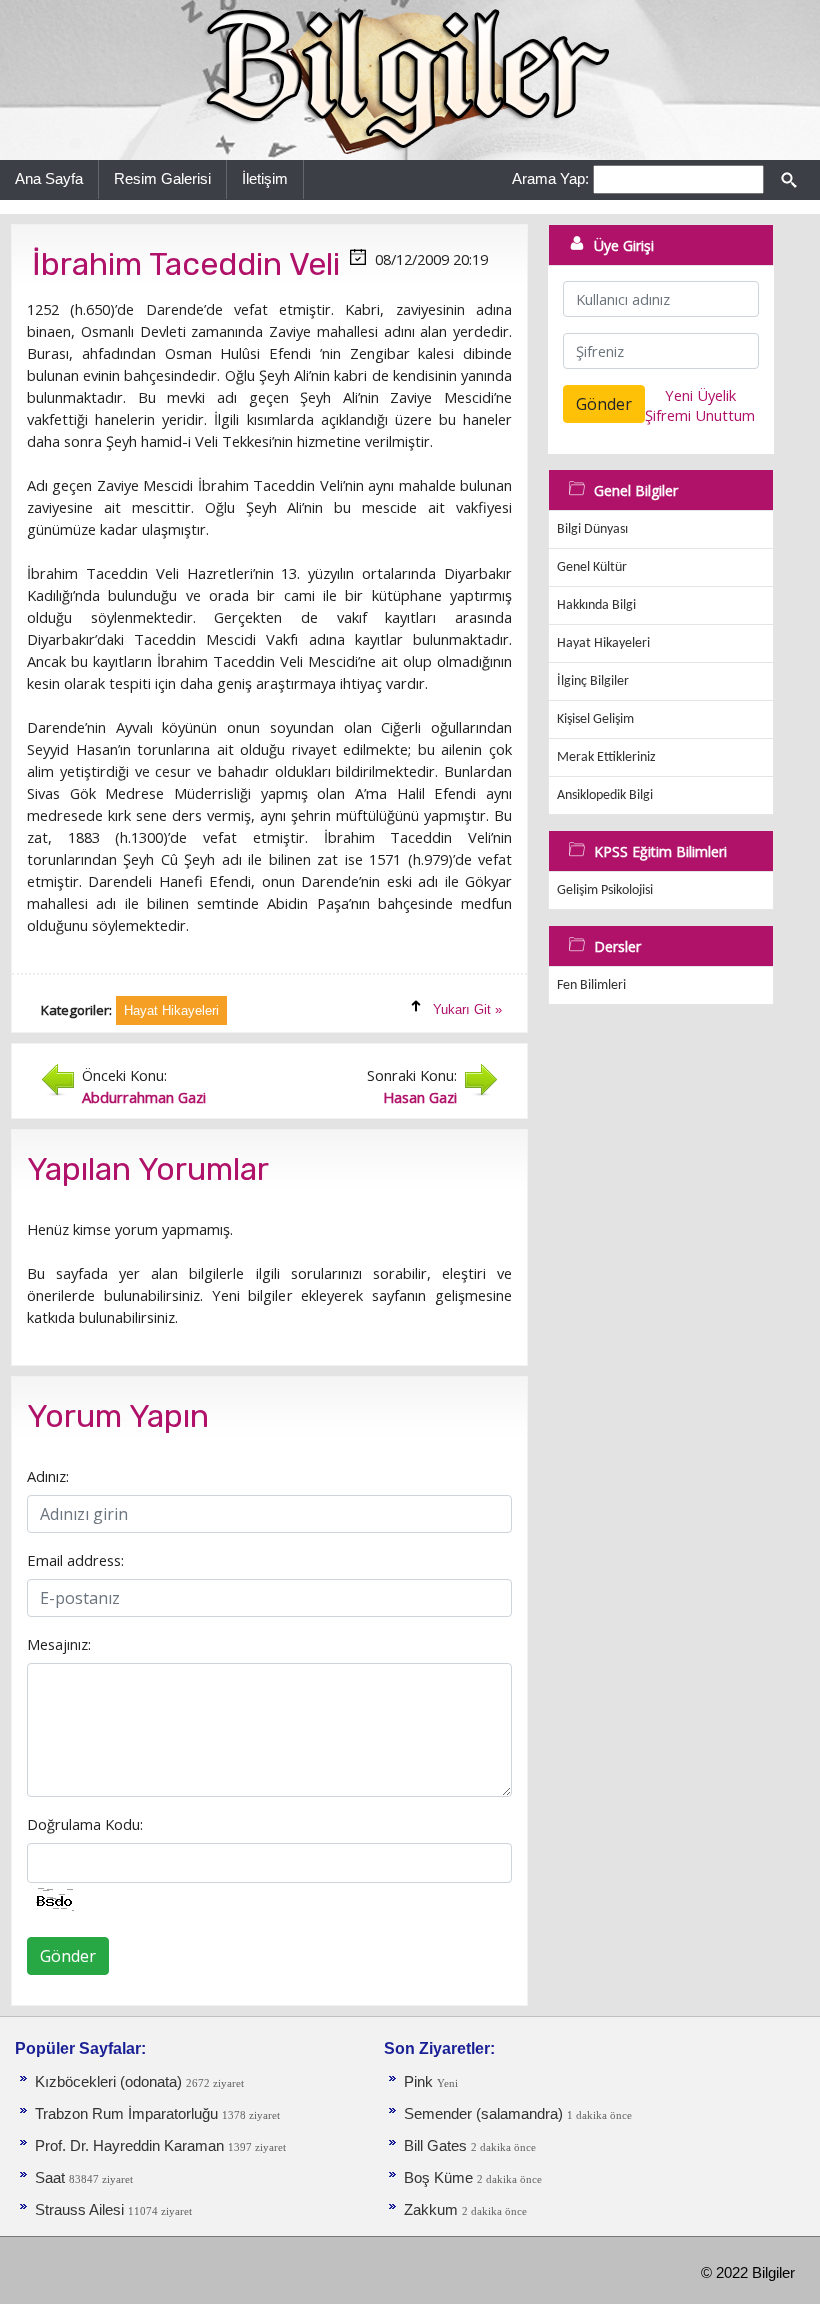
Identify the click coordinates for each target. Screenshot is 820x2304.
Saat (52, 2178)
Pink (418, 2082)
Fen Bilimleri (591, 985)
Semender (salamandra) (485, 2114)
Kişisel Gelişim (595, 719)
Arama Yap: (550, 178)
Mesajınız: (59, 1644)
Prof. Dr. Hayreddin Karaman (129, 2146)
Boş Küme (438, 2178)
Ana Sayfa (49, 178)
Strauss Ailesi (79, 2210)
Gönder (68, 1956)
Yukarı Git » (467, 1009)
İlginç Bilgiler (593, 681)
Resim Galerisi (162, 178)
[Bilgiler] (410, 79)
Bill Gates (435, 2146)
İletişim (265, 178)
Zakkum (431, 2210)
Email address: (75, 1560)
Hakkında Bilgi (596, 605)
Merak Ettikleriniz (606, 757)
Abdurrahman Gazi (144, 1097)
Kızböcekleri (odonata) (110, 2082)
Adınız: (48, 1476)
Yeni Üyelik (700, 395)
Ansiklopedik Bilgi (605, 795)
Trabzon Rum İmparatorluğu (126, 2114)
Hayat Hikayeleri (603, 643)
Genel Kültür (592, 567)
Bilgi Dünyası (592, 529)
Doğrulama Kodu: (85, 1824)
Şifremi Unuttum (700, 415)
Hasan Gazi (420, 1097)
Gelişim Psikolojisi (605, 890)
